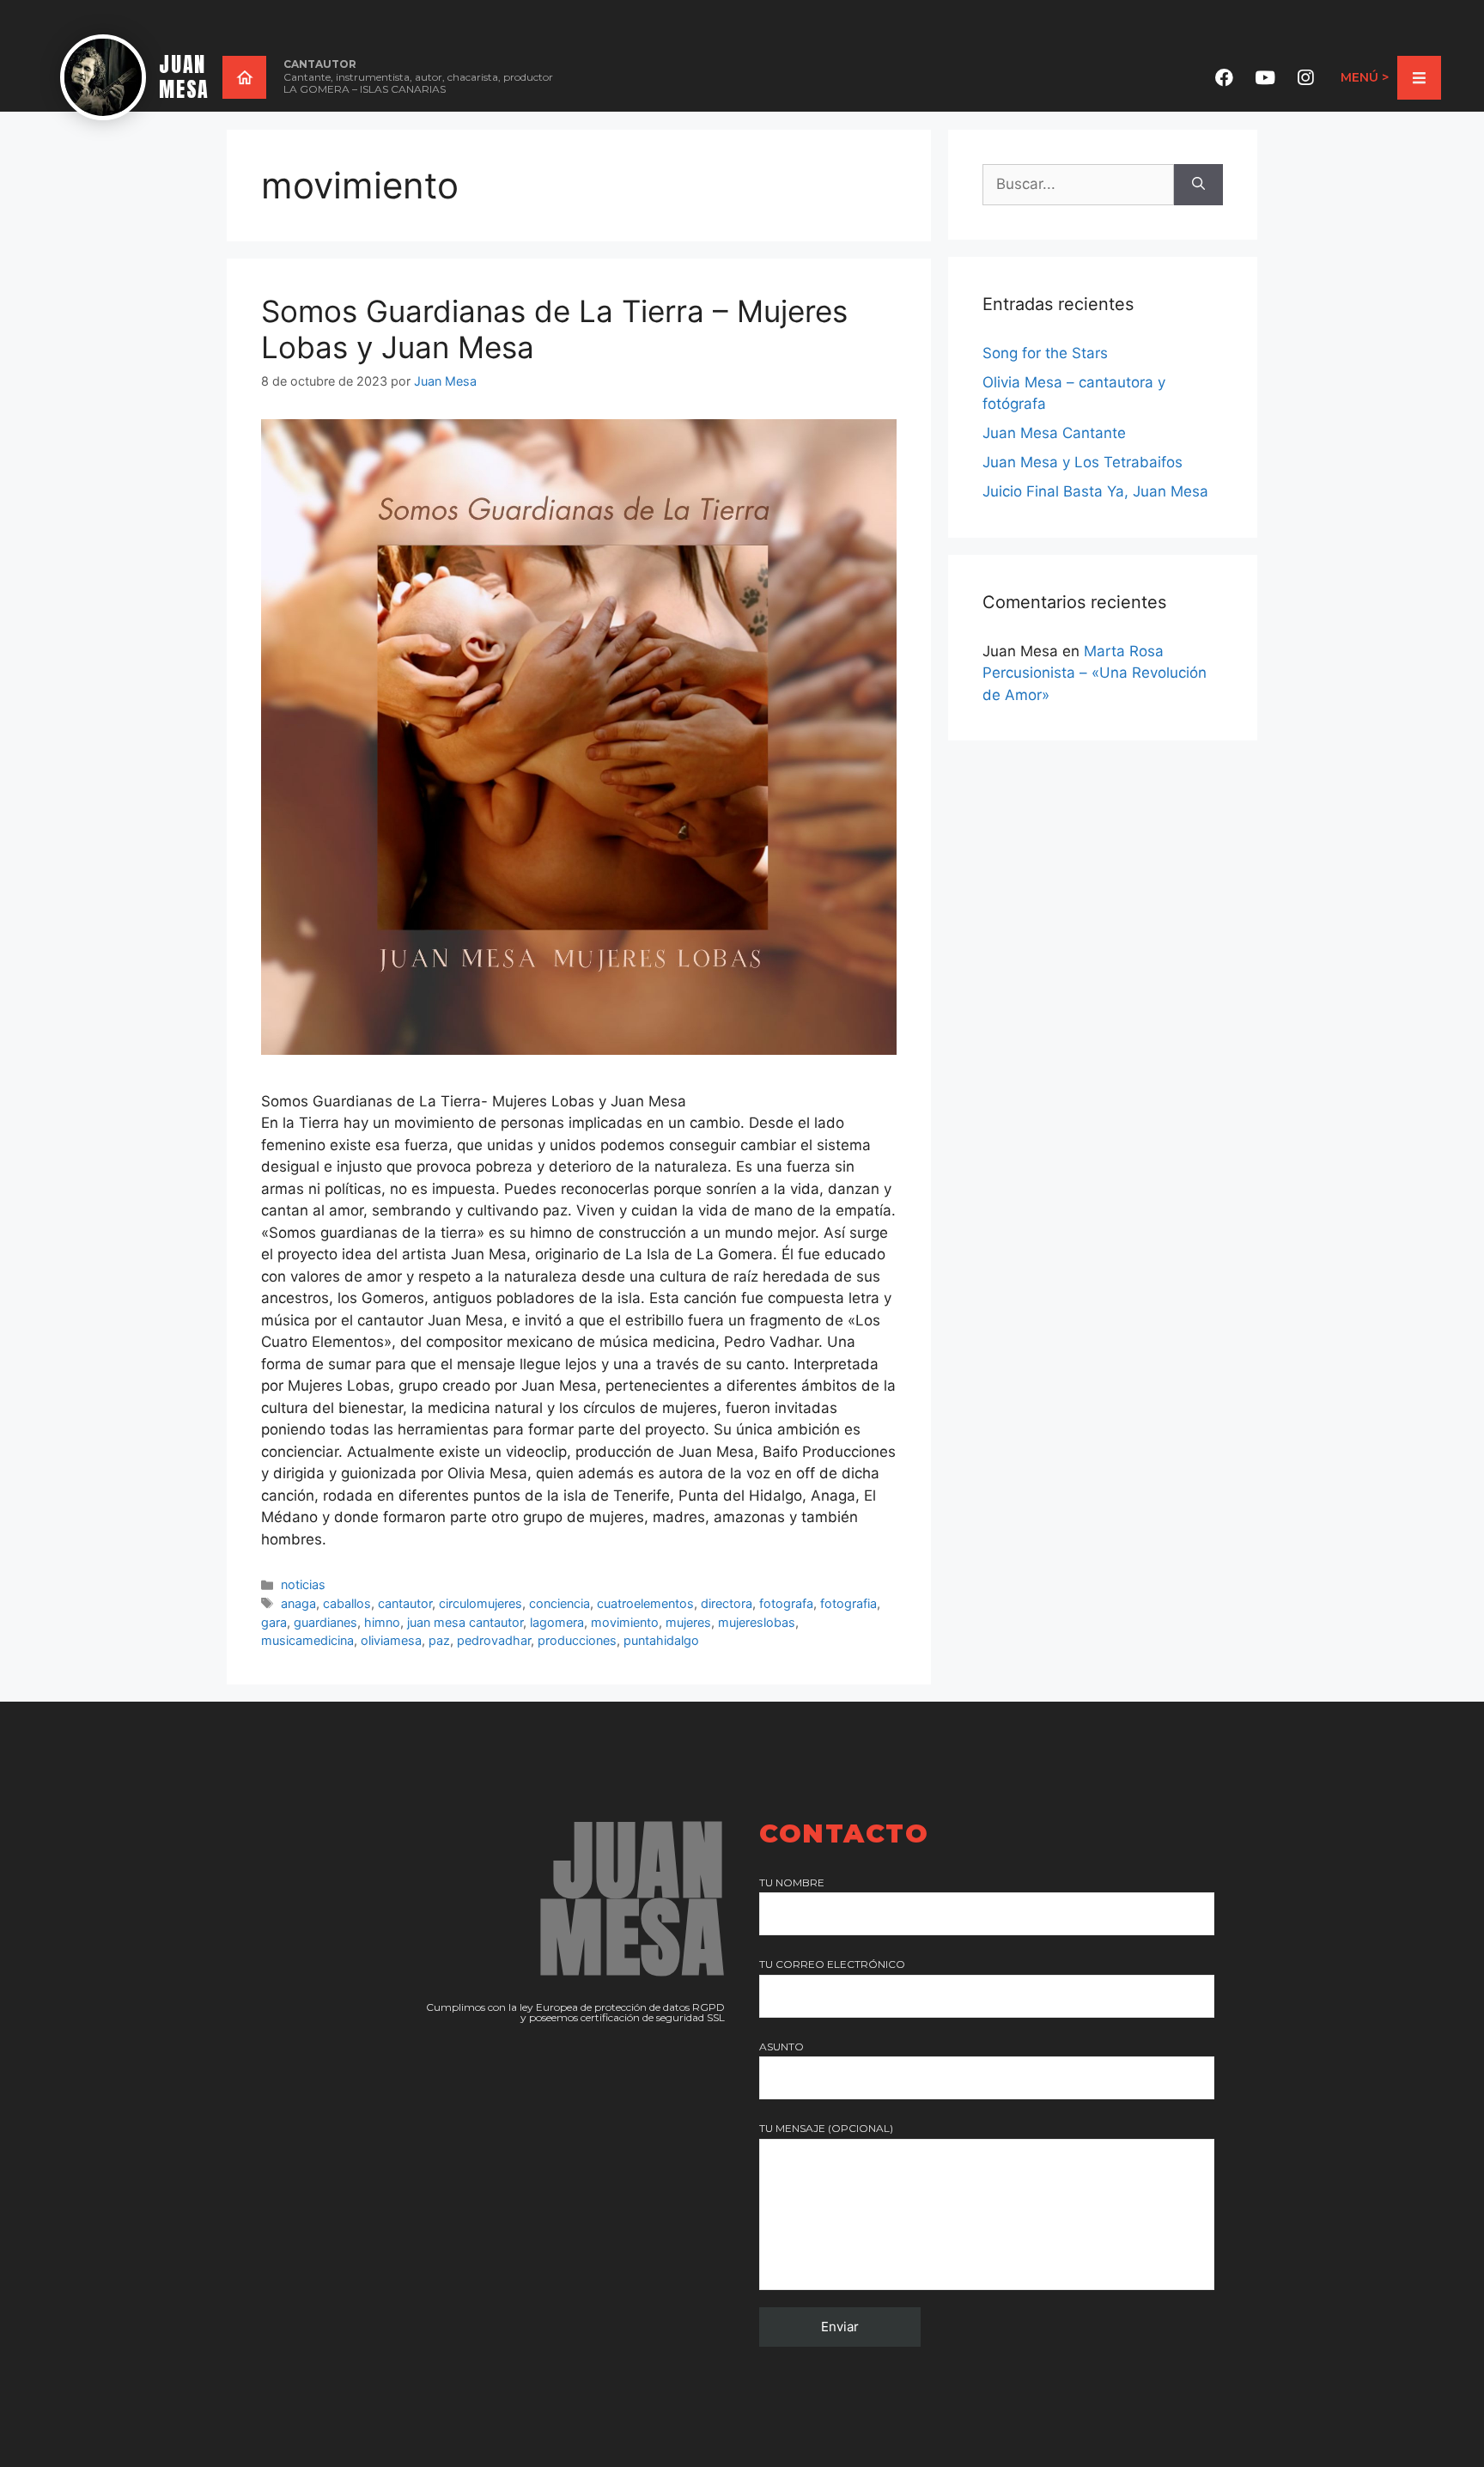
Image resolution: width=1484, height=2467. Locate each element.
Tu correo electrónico (832, 1964)
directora (727, 1603)
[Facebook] (1225, 77)
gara (274, 1622)
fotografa (786, 1603)
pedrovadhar (494, 1640)
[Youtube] (1265, 77)
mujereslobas (757, 1622)
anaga (298, 1603)
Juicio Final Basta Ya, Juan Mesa (1095, 491)
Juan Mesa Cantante (1054, 433)
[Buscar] (1198, 185)
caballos (347, 1603)
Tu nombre (792, 1882)
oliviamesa (391, 1640)
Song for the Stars (1045, 353)
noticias (303, 1584)
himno (382, 1622)
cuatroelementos (645, 1603)
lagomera (557, 1622)
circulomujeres (480, 1603)
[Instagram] (1305, 77)
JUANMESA (184, 77)
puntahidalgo (661, 1640)
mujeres (688, 1622)
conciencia (560, 1603)
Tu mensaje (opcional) (826, 2128)
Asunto (782, 2047)
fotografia (848, 1603)
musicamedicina (307, 1640)
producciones (577, 1640)
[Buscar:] (1078, 185)
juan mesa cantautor (465, 1622)
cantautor (405, 1603)
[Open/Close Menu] (1419, 78)
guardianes (325, 1622)
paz (439, 1640)
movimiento (625, 1622)
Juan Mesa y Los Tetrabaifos (1083, 462)
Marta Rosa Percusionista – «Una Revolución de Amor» (1095, 673)
